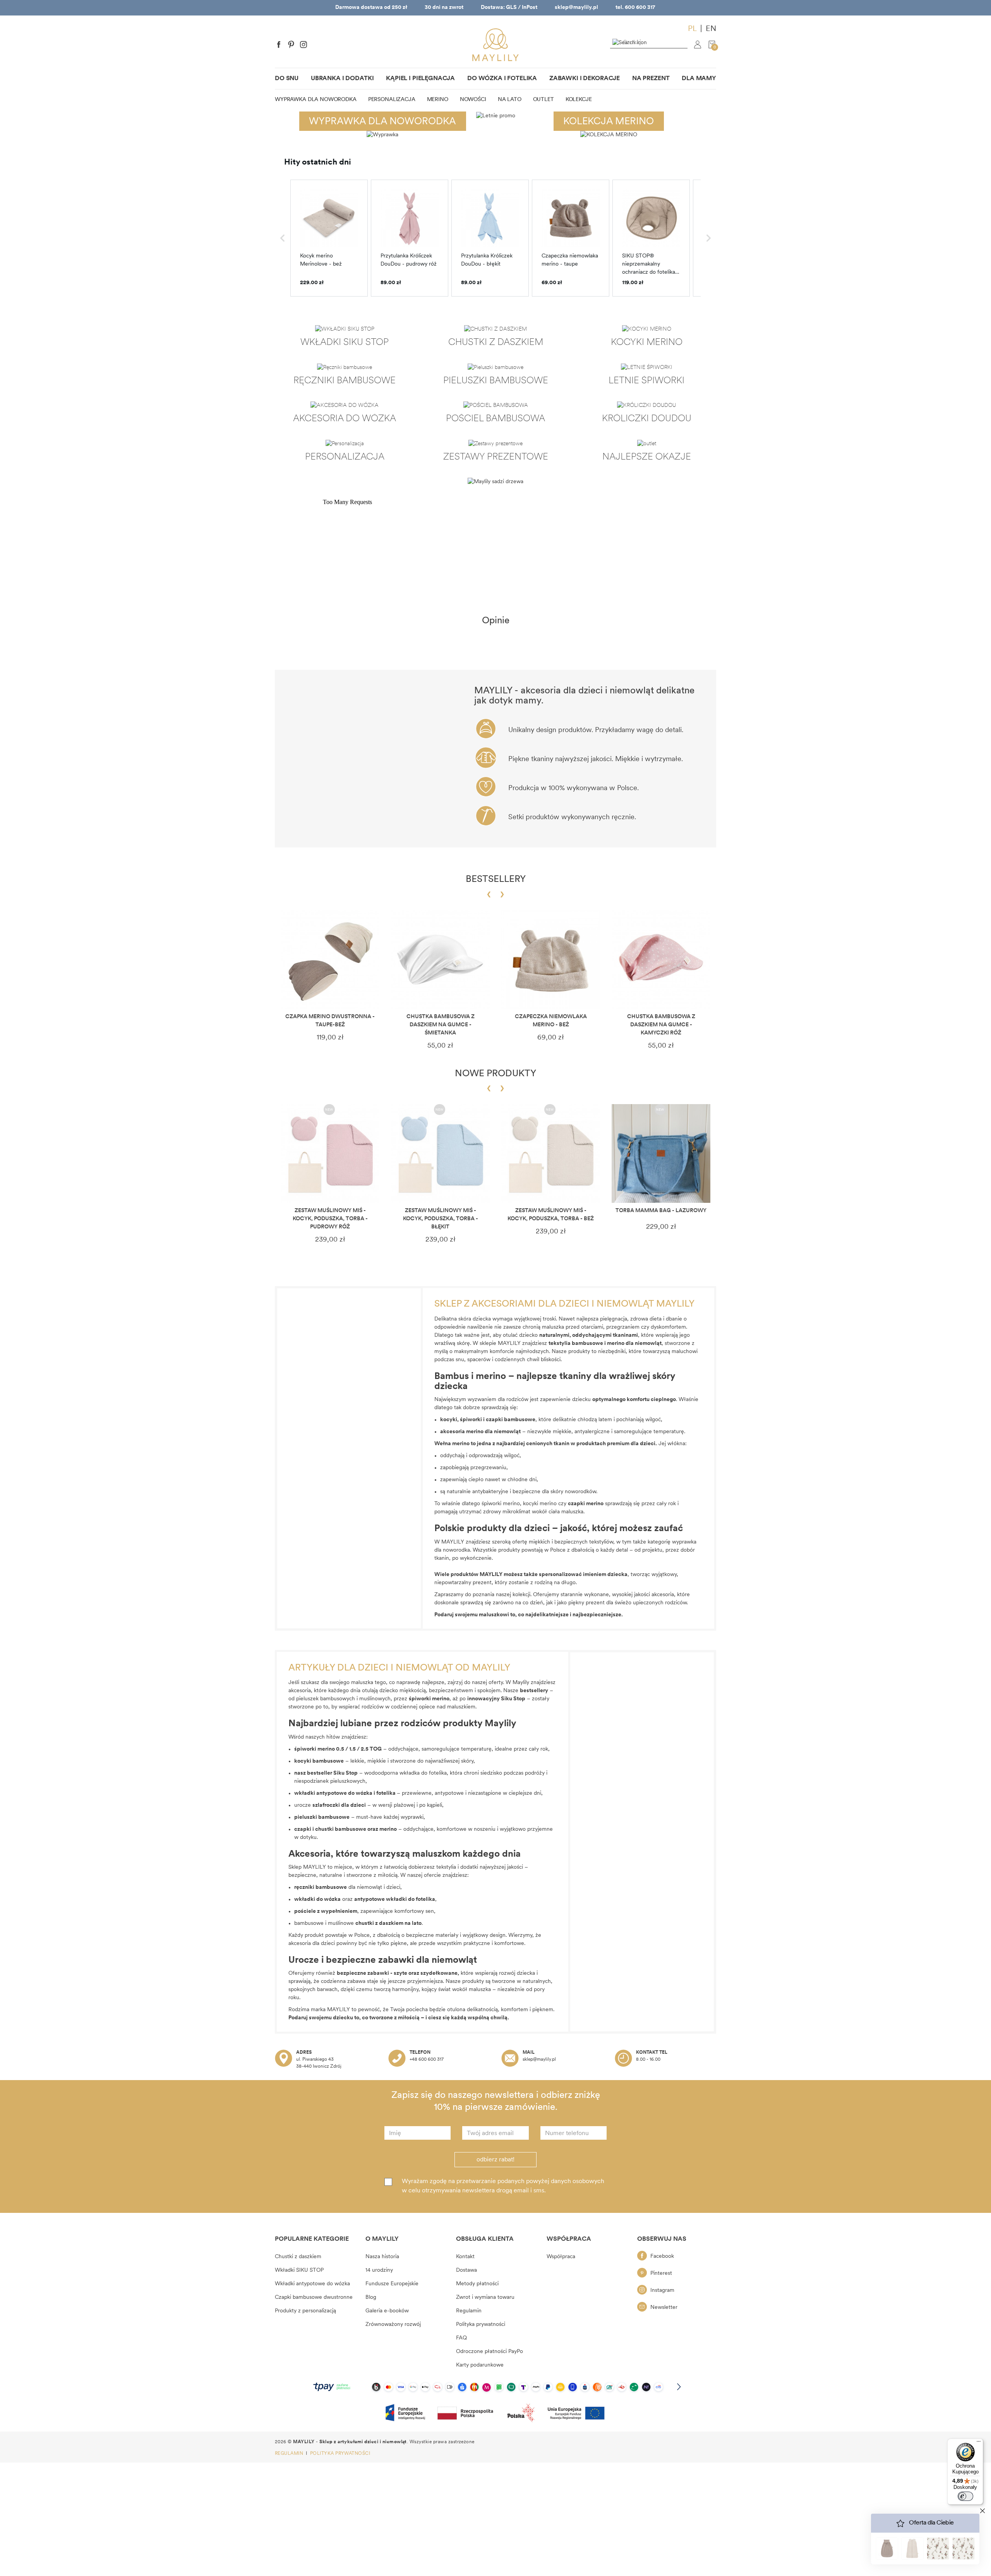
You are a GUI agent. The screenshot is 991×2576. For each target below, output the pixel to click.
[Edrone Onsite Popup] (495, 1288)
